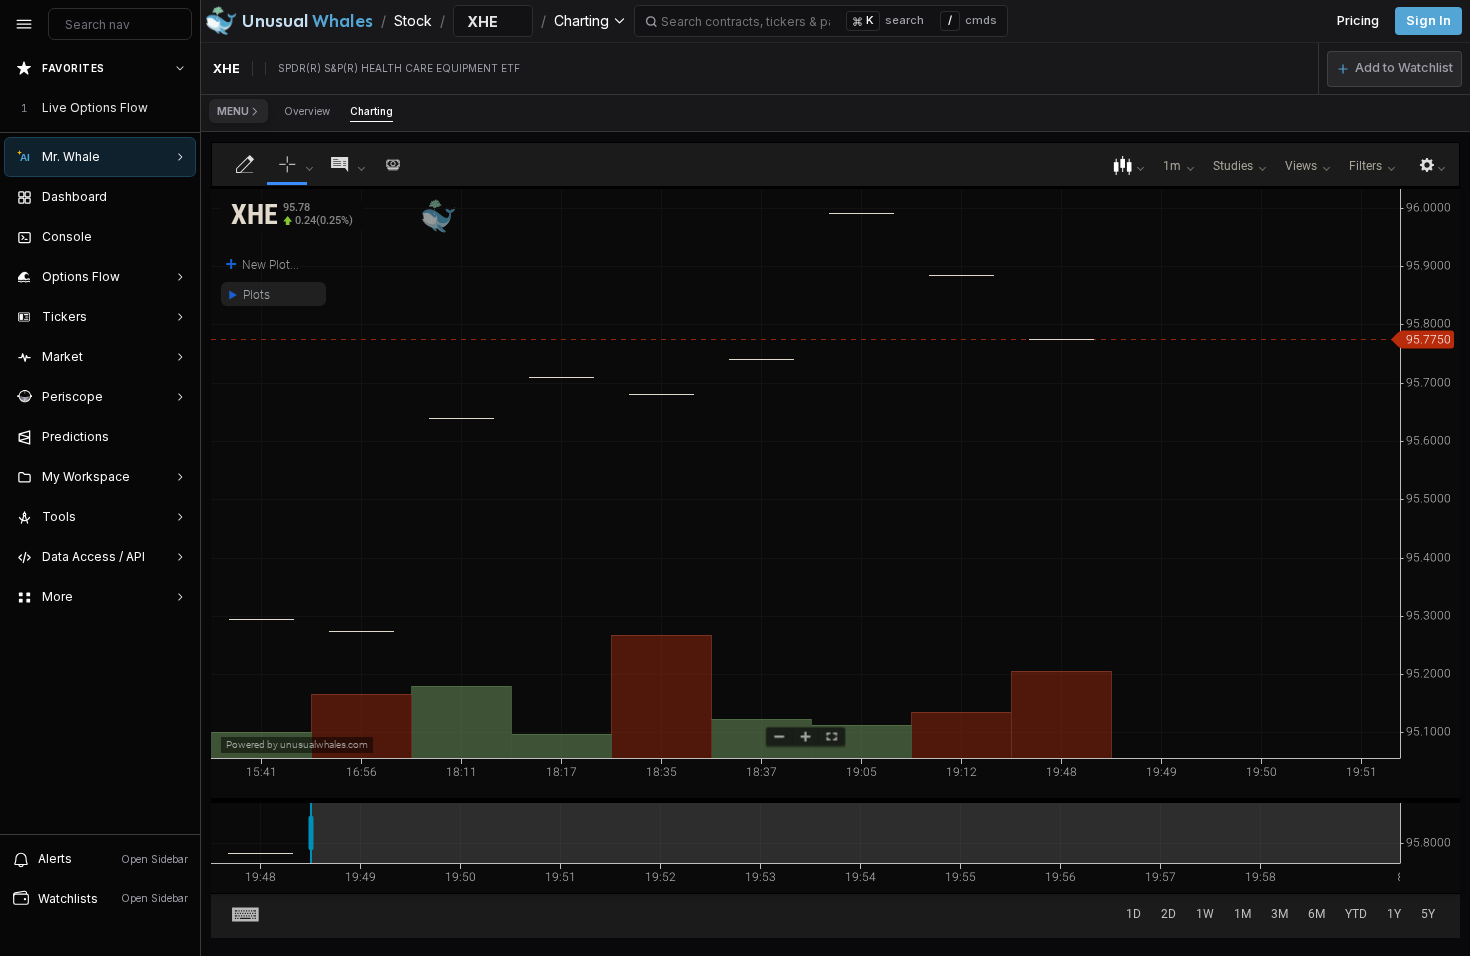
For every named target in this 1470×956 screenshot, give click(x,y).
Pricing (1358, 20)
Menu (233, 111)
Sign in (1428, 20)
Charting (371, 111)
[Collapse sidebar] (24, 24)
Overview (307, 111)
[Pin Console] (176, 237)
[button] (1394, 69)
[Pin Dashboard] (176, 197)
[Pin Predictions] (176, 437)
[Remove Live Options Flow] (182, 108)
